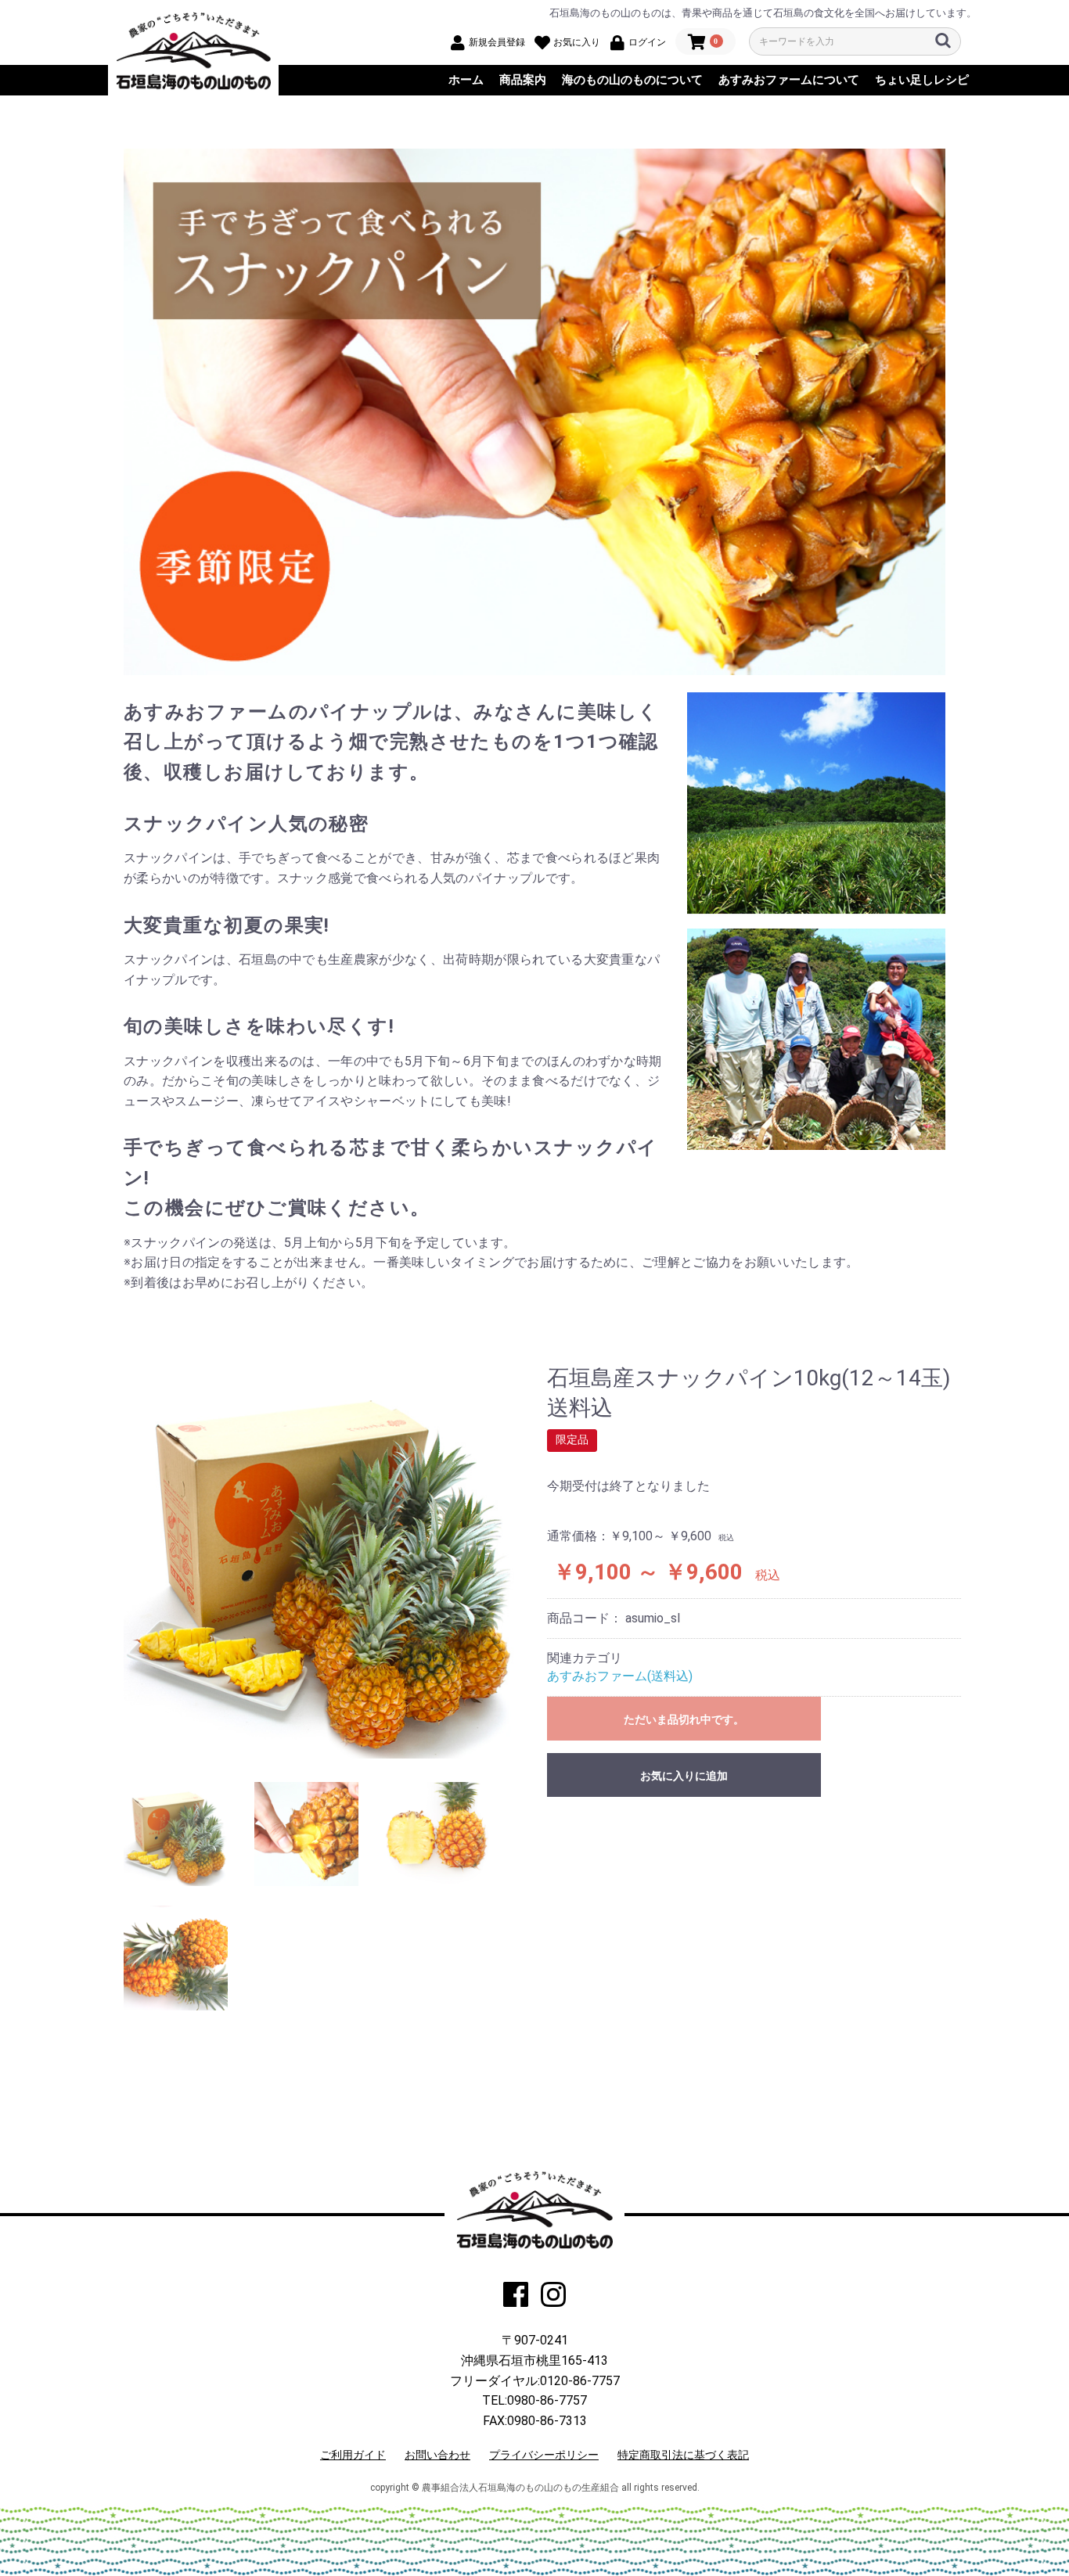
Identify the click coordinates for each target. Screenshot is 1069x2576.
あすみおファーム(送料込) (620, 1676)
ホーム (466, 80)
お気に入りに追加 (684, 1776)
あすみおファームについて (789, 80)
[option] (321, 1561)
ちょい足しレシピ (922, 80)
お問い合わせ (437, 2455)
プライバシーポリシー (544, 2455)
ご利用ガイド (353, 2455)
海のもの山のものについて (632, 80)
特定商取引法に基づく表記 (683, 2455)
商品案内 (523, 80)
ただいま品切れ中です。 (684, 1719)
